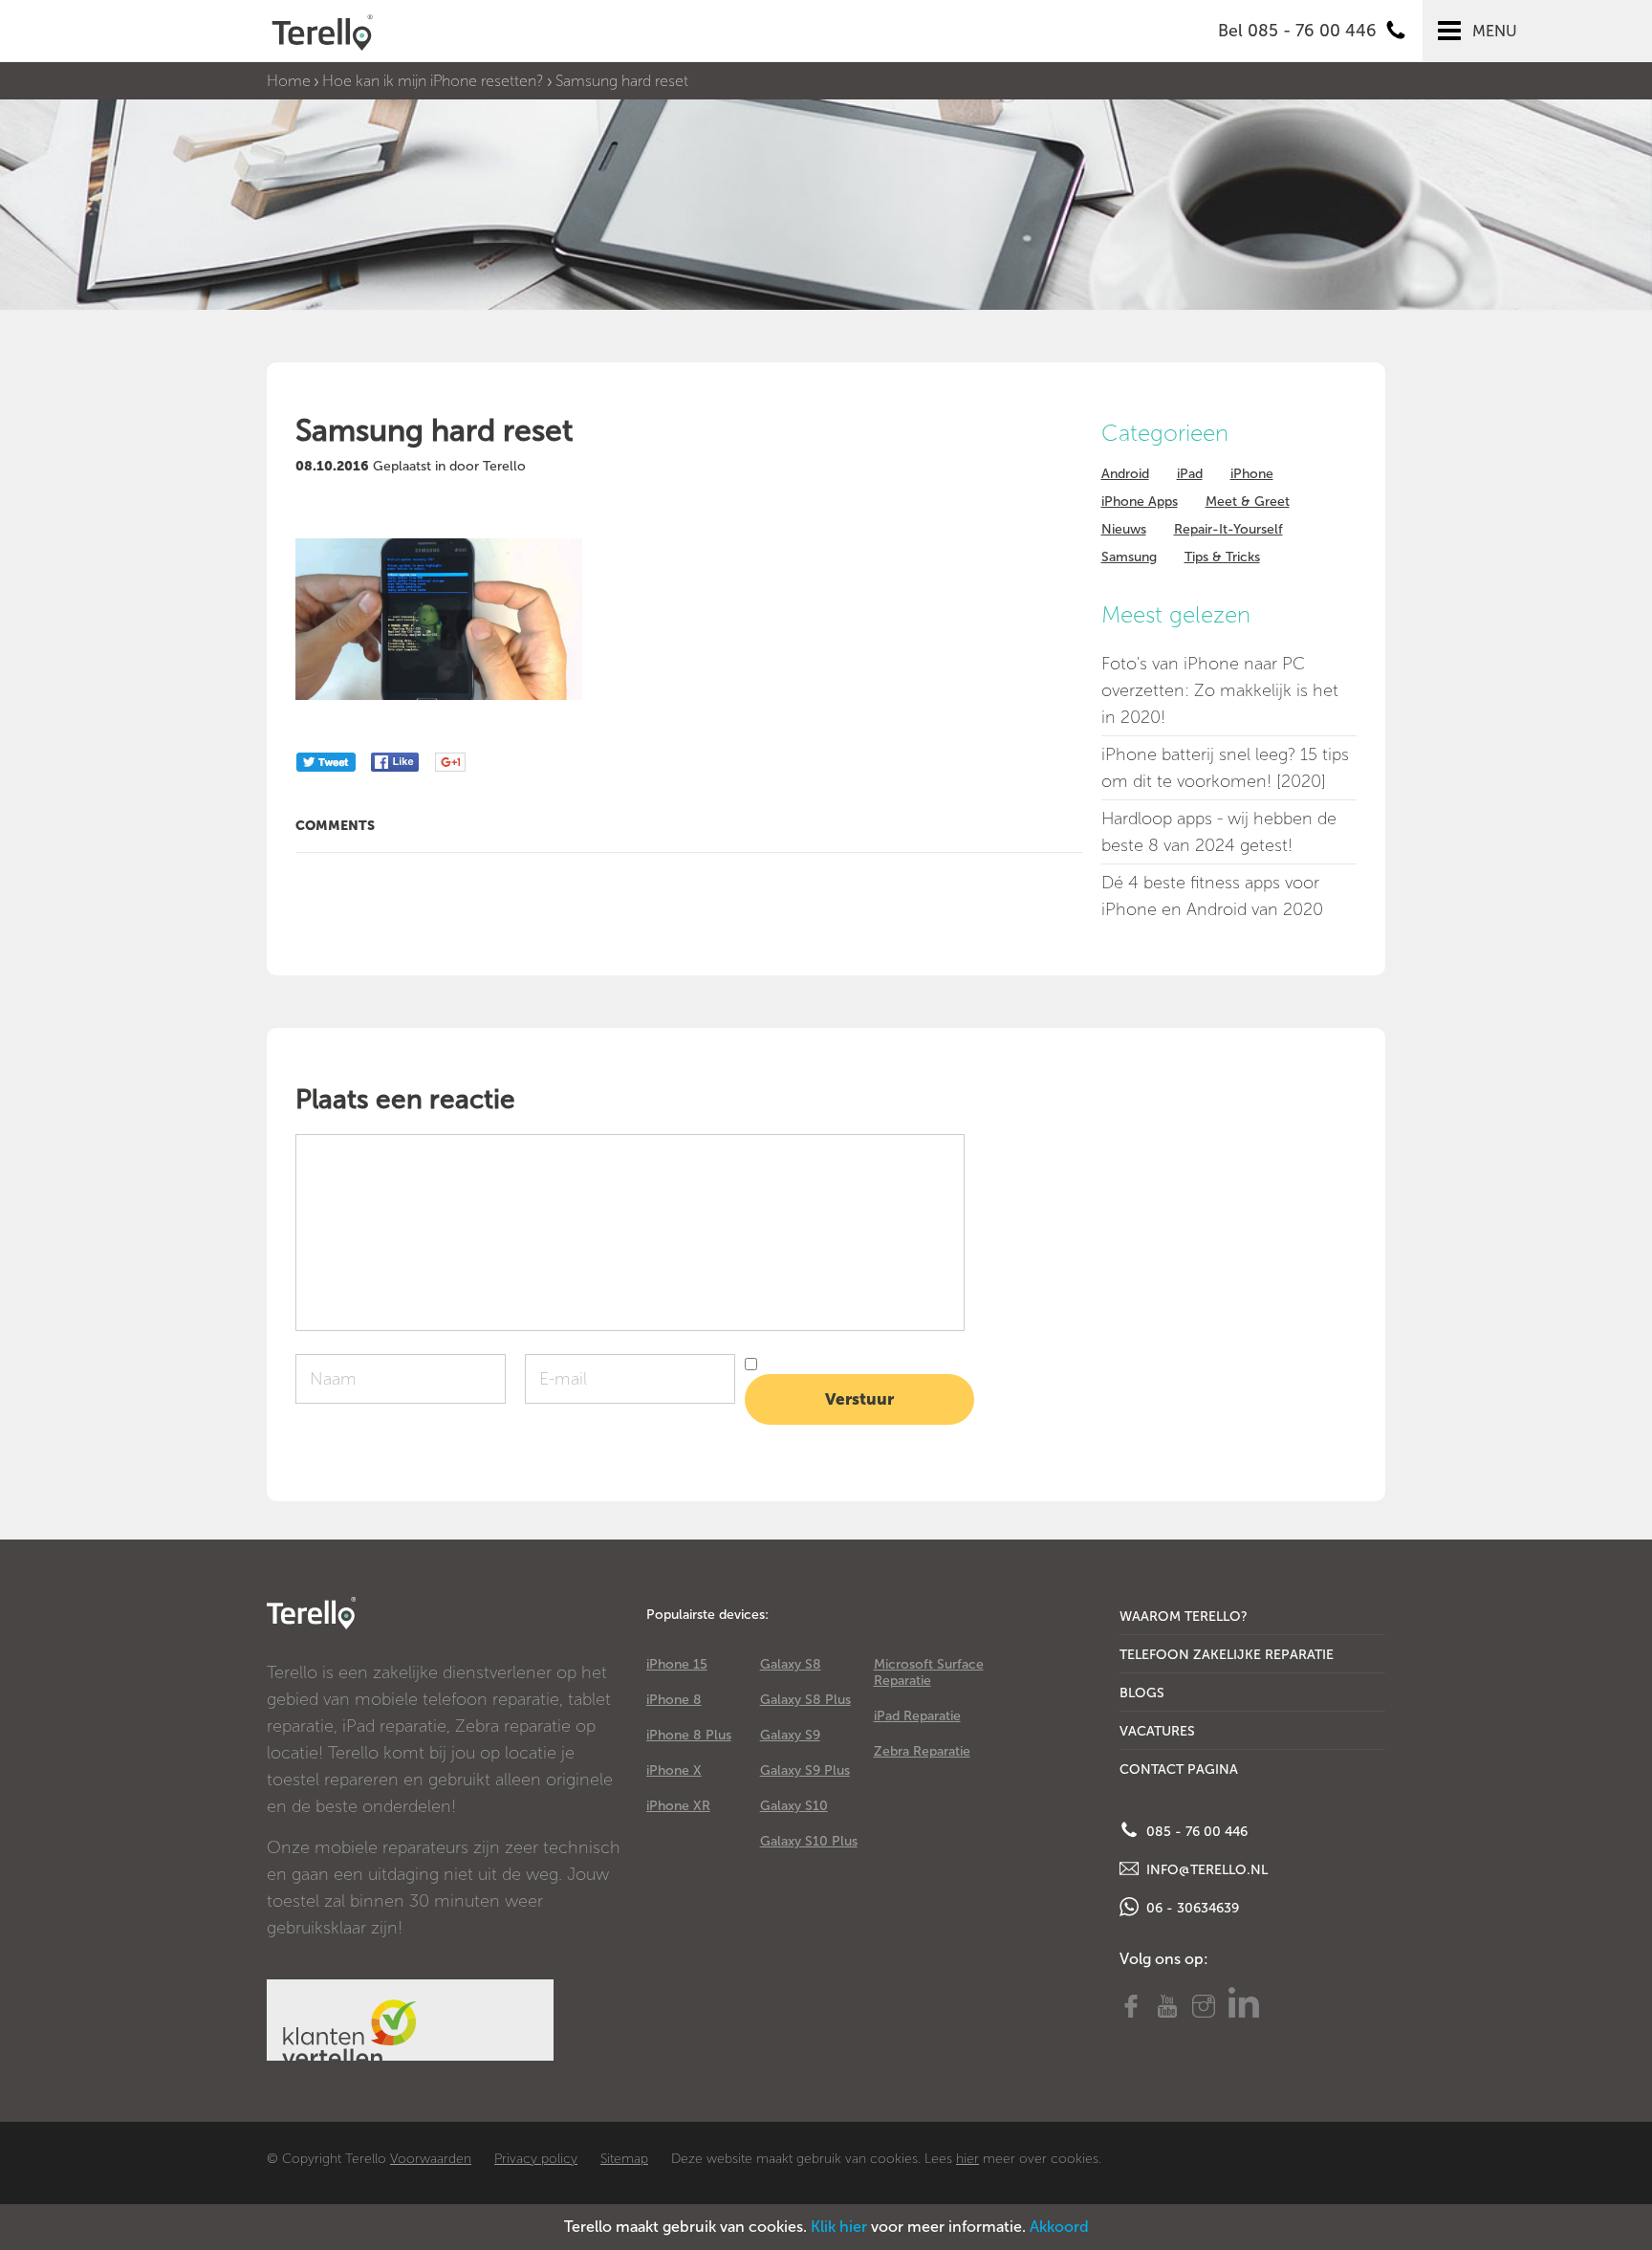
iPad (1190, 474)
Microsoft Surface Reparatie (929, 1672)
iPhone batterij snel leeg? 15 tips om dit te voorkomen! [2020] (1225, 768)
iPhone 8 (674, 1700)
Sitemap (624, 2159)
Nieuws (1124, 529)
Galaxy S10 (794, 1806)
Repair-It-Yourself (1228, 529)
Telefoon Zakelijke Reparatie (1227, 1655)
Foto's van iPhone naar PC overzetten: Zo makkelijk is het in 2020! (1220, 690)
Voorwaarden (431, 2159)
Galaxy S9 (790, 1735)
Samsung (1129, 557)
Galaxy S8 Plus (805, 1700)
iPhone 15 (677, 1664)
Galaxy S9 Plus (805, 1770)
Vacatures (1157, 1731)
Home (289, 81)
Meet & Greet (1248, 502)
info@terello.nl (1205, 1870)
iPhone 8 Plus (689, 1735)
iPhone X (674, 1770)
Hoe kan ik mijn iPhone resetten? (433, 81)
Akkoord (1059, 2227)
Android (1125, 474)
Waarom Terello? (1184, 1617)
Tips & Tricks (1222, 557)
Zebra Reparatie (922, 1751)
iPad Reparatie (917, 1716)
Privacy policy (536, 2159)
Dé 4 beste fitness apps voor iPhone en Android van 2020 (1212, 896)
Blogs (1142, 1693)
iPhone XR (678, 1806)
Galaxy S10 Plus (809, 1841)
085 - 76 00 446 (1195, 1832)
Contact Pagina (1179, 1769)
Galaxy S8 (791, 1664)
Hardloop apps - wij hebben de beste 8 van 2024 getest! (1219, 832)
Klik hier (839, 2227)
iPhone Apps (1140, 502)
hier (967, 2159)
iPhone (1252, 474)
